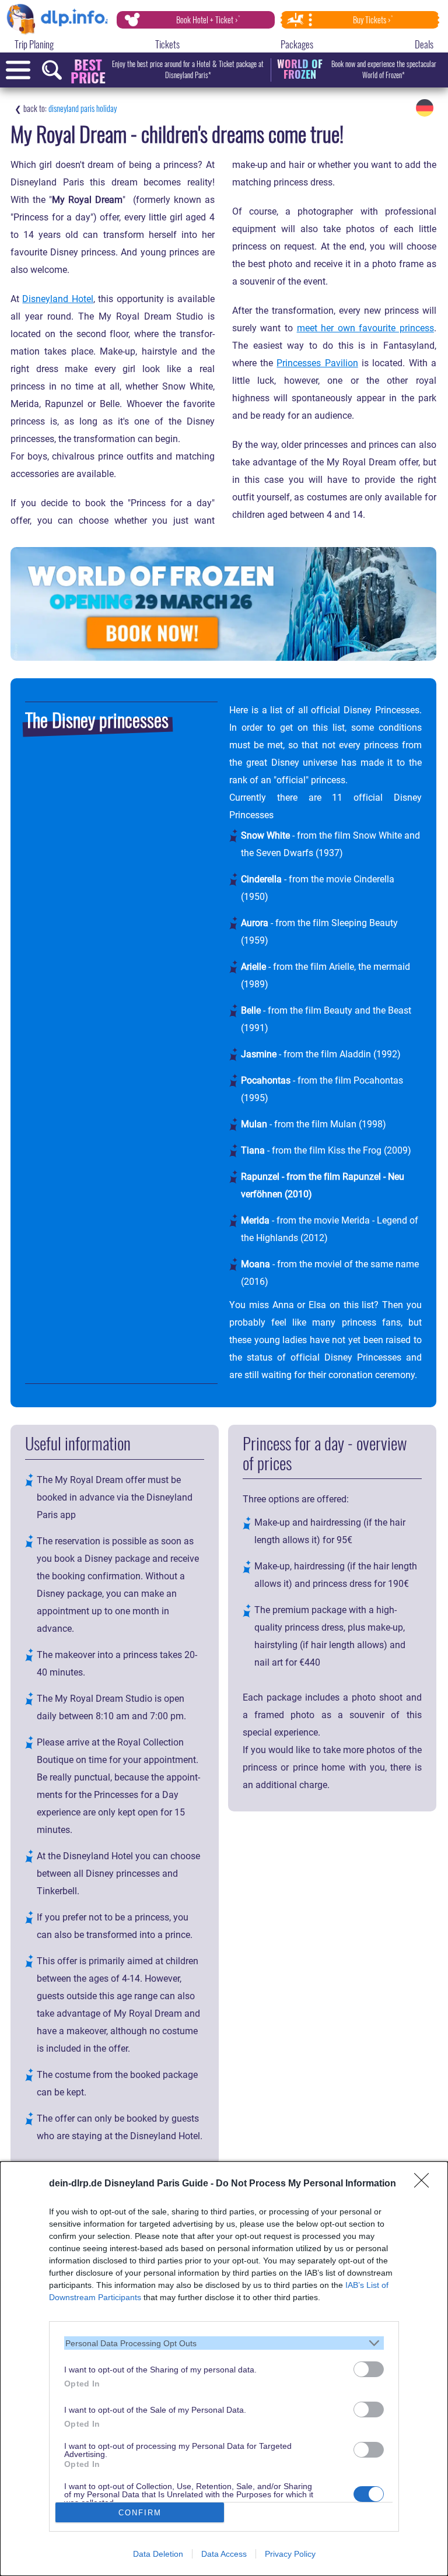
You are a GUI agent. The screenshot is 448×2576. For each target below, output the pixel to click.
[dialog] (224, 2369)
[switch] (369, 2369)
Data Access (224, 2554)
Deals (424, 44)
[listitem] (224, 2343)
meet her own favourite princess (365, 328)
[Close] (425, 2184)
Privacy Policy (290, 2554)
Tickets (167, 44)
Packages (297, 44)
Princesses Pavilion (317, 363)
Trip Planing (34, 44)
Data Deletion (158, 2554)
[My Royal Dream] (425, 108)
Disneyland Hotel (57, 299)
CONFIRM (140, 2513)
